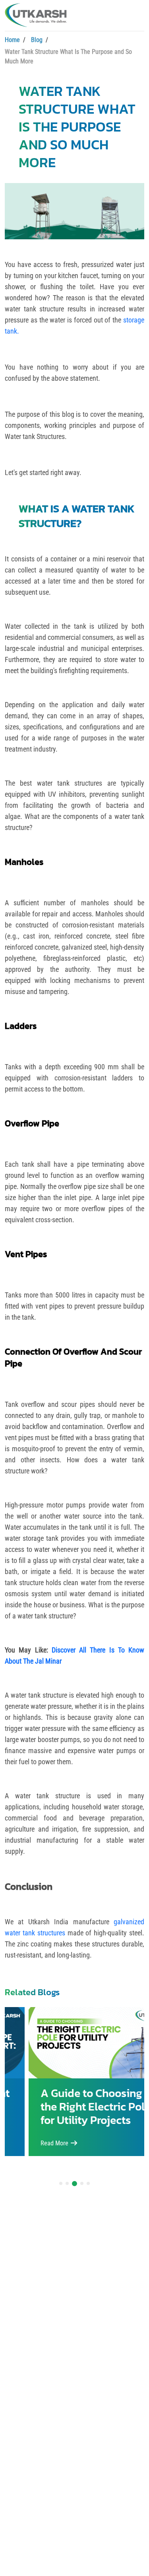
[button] (61, 2183)
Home (12, 40)
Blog (37, 40)
